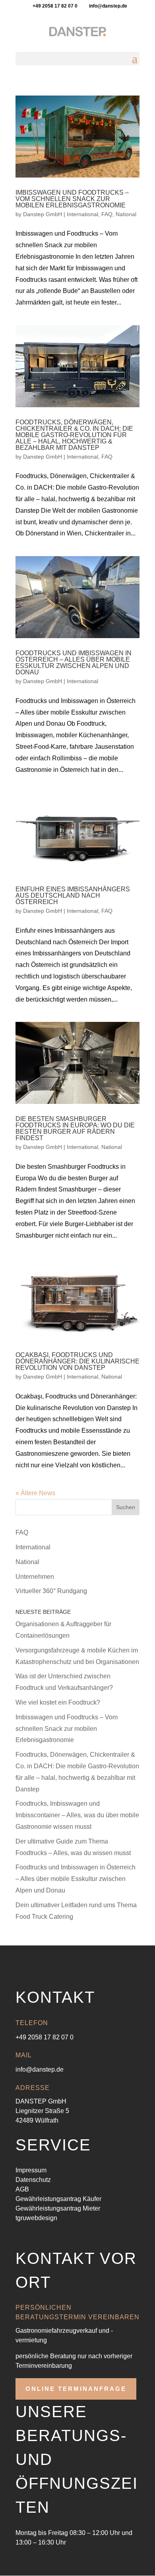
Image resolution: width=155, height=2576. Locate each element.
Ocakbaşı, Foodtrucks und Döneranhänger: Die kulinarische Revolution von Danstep (77, 1361)
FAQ (107, 214)
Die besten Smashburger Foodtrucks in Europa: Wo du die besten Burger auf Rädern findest (75, 1128)
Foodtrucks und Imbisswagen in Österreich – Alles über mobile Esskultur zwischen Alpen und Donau (74, 663)
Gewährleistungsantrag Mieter (58, 2208)
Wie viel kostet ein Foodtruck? (58, 1702)
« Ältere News (35, 1493)
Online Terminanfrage (76, 2389)
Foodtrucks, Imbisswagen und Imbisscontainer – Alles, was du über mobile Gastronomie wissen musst (77, 1815)
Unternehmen (35, 1577)
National (126, 214)
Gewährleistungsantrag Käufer (58, 2199)
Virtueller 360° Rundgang (51, 1591)
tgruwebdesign (36, 2218)
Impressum (31, 2170)
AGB (22, 2189)
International (82, 214)
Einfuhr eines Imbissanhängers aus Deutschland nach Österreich (73, 895)
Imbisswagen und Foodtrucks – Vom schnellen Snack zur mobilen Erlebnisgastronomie (72, 199)
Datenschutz (33, 2180)
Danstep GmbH (43, 214)
